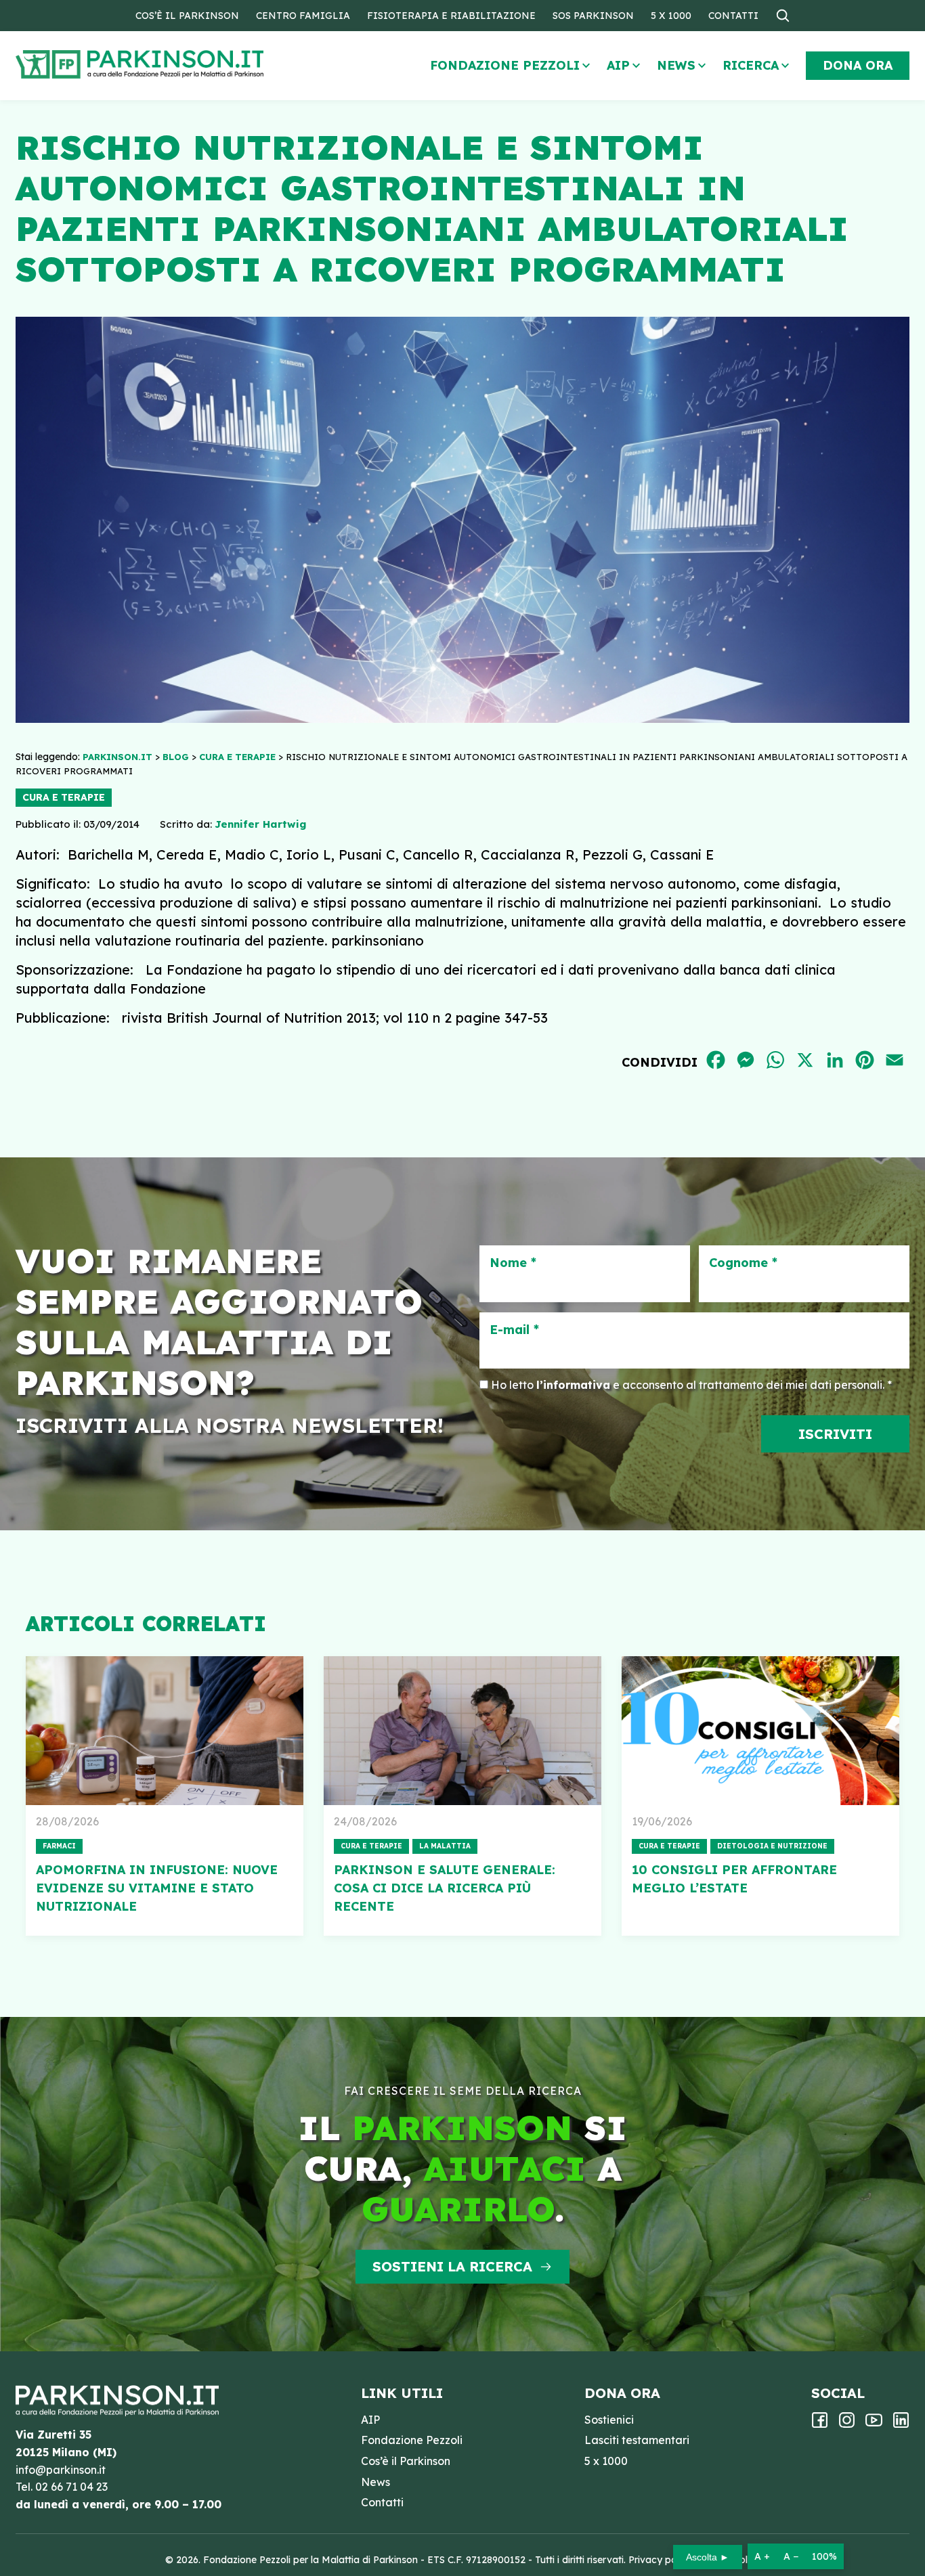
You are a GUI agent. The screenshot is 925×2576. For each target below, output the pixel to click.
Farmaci (59, 1846)
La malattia (445, 1846)
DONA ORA (858, 65)
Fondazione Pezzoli (505, 65)
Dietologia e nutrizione (772, 1846)
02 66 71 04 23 (71, 2487)
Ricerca (751, 65)
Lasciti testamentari (637, 2440)
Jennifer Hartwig (260, 824)
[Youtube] (874, 2424)
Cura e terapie (64, 797)
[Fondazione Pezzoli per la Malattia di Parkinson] (179, 65)
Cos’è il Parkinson (187, 16)
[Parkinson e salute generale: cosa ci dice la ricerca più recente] (462, 1731)
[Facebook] (820, 2424)
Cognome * (743, 1263)
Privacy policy (660, 2560)
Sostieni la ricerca (452, 2266)
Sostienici (609, 2420)
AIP (618, 65)
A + (762, 2556)
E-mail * (514, 1330)
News (676, 65)
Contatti (733, 16)
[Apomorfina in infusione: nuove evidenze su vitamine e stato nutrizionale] (165, 1731)
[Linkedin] (901, 2424)
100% (824, 2556)
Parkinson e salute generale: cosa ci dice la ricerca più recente (445, 1888)
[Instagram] (847, 2424)
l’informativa (573, 1385)
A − (791, 2556)
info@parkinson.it (61, 2470)
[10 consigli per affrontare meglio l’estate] (760, 1731)
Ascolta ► (708, 2557)
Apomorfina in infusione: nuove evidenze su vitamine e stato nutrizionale (157, 1888)
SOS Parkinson (593, 16)
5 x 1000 (671, 16)
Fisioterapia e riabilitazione (451, 16)
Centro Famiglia (303, 16)
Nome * (513, 1263)
